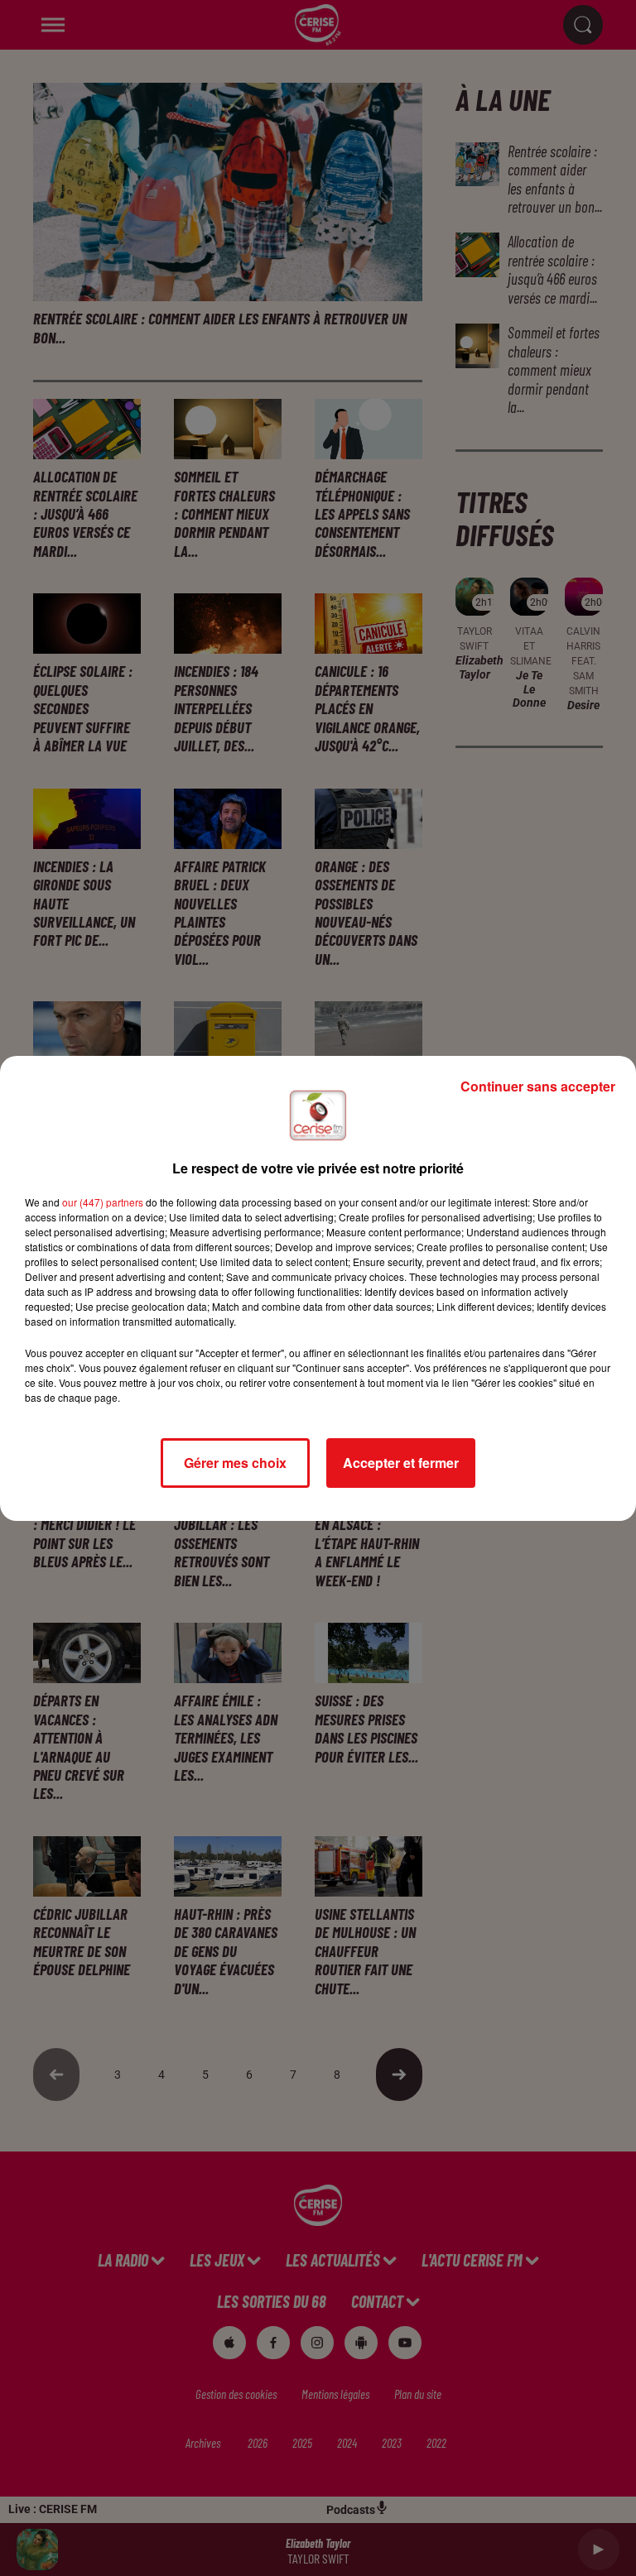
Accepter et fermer (401, 1463)
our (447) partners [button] (103, 1202)
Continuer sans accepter (538, 1086)
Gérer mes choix (235, 1463)
